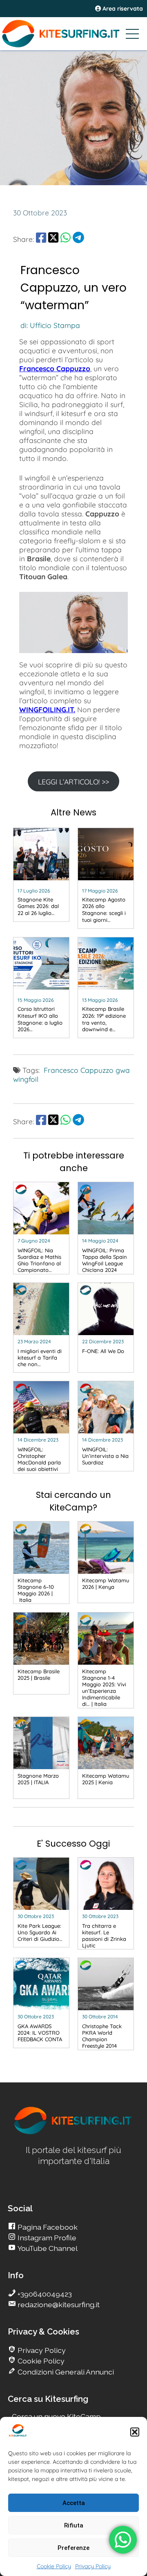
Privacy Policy (93, 2566)
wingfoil (26, 1079)
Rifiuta (74, 2525)
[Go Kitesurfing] (73, 33)
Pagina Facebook (47, 2227)
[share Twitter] (53, 239)
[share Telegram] (78, 239)
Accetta (74, 2503)
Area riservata (122, 9)
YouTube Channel (47, 2248)
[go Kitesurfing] (73, 2133)
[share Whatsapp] (66, 239)
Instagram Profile (46, 2238)
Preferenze (73, 2548)
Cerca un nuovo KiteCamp (56, 2416)
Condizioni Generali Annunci (65, 2372)
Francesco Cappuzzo (55, 368)
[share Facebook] (41, 239)
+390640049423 (44, 2294)
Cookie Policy (54, 2566)
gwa (123, 1070)
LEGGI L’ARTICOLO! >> (73, 782)
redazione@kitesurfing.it (58, 2305)
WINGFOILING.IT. (47, 709)
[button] (135, 2432)
